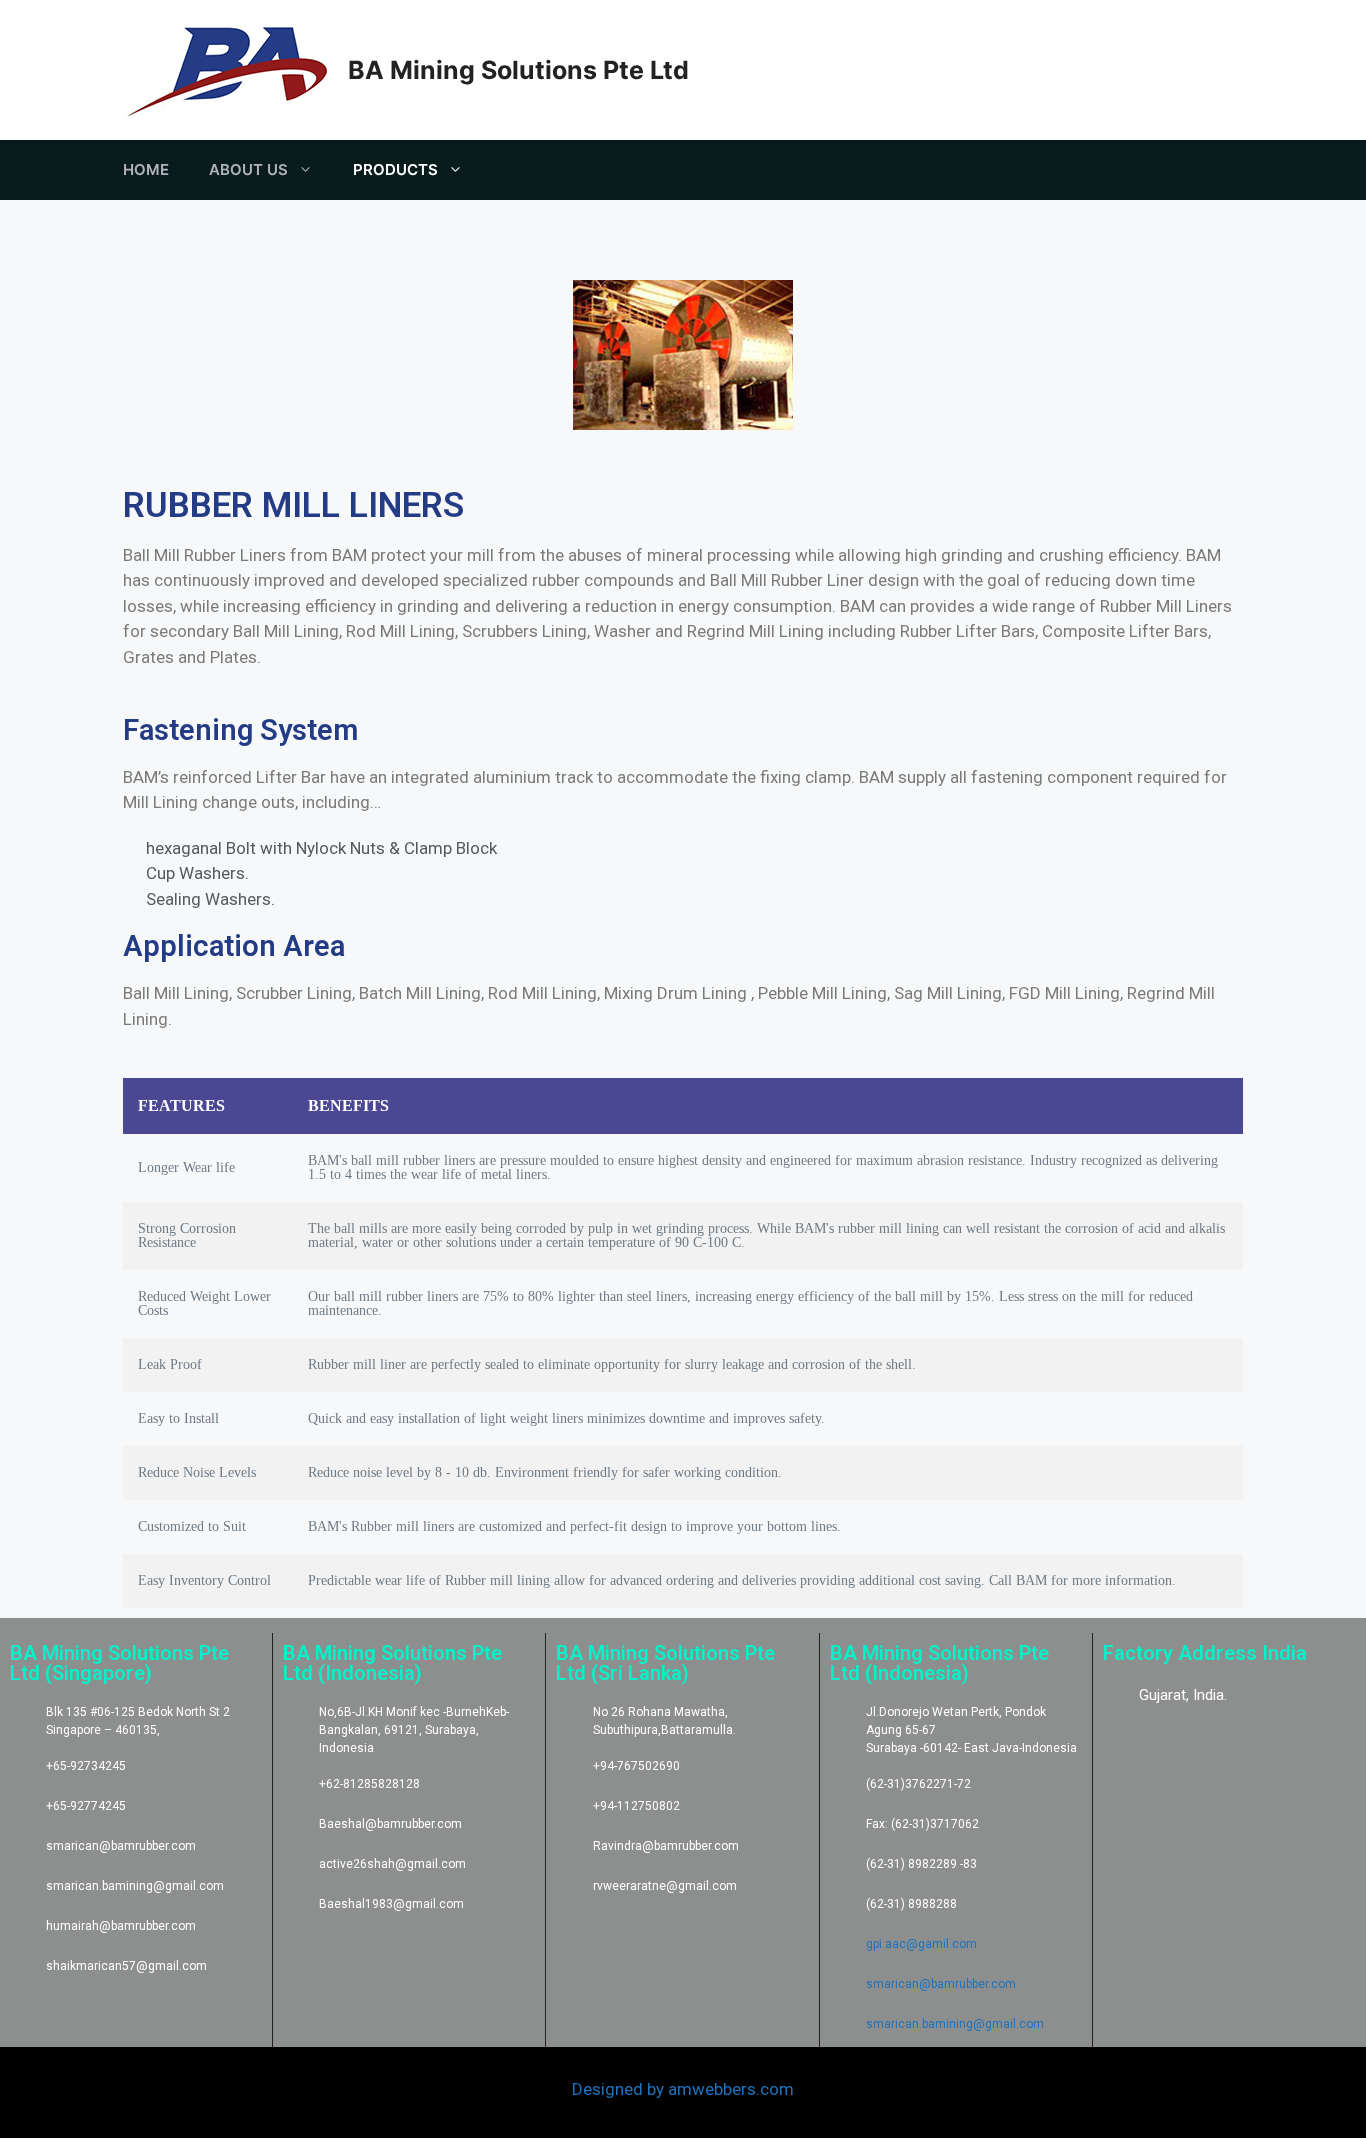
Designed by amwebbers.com (683, 2089)
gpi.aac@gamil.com (921, 1944)
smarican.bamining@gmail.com (955, 2024)
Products (395, 169)
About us (248, 169)
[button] (142, 358)
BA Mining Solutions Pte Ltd (518, 70)
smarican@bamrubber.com (941, 1984)
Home (146, 169)
